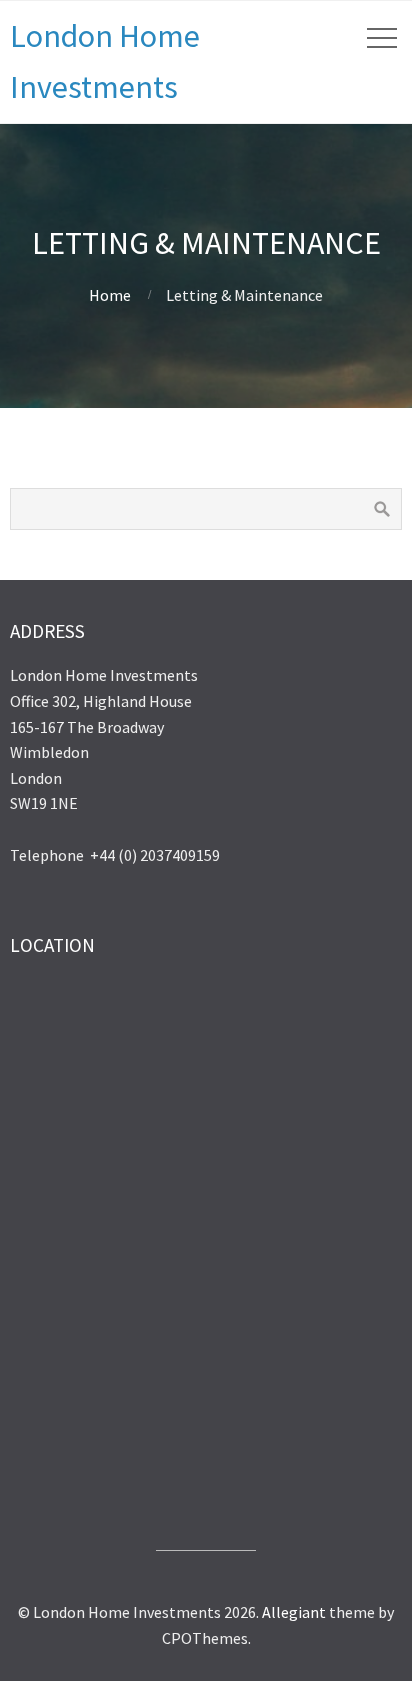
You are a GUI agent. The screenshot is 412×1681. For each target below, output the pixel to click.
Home (110, 295)
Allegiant (294, 1612)
